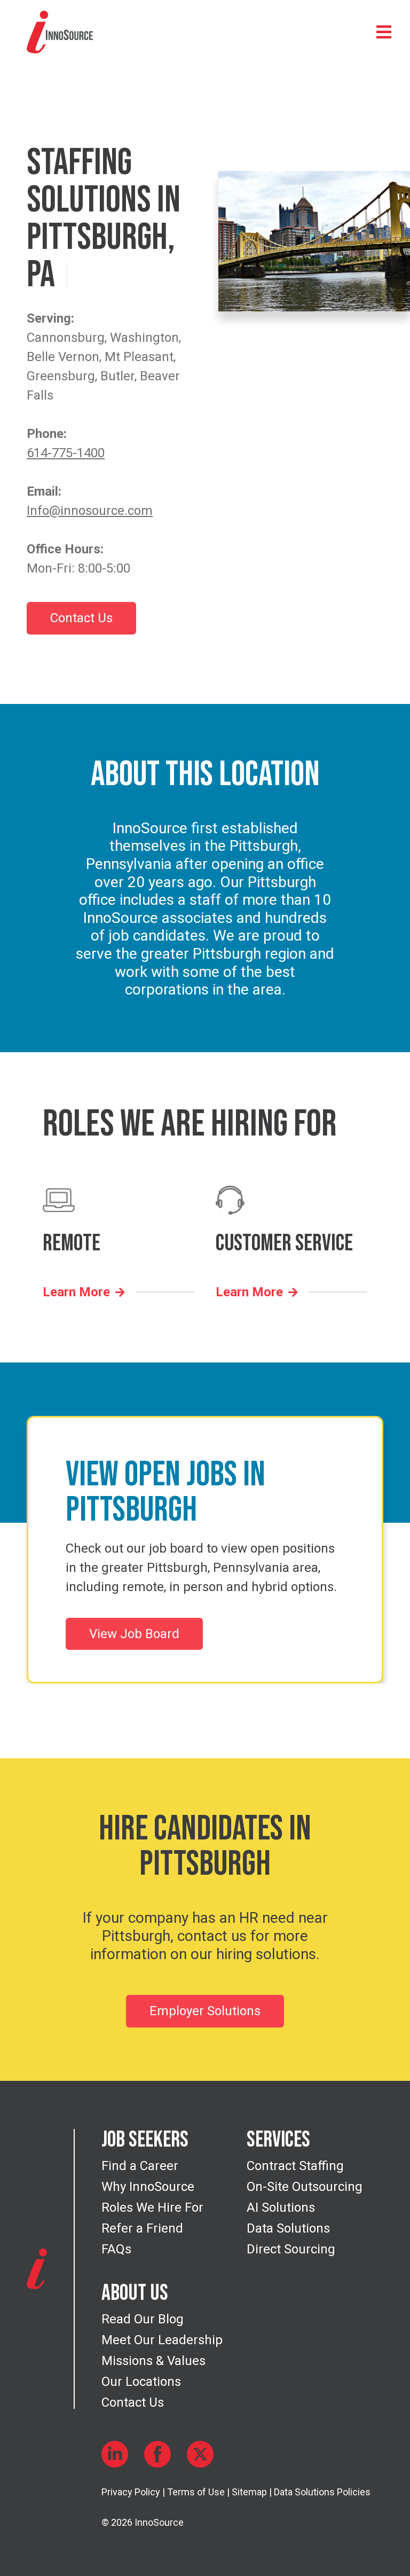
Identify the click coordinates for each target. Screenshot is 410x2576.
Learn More (76, 1292)
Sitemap (249, 2492)
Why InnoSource (148, 2187)
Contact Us (81, 618)
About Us (135, 2293)
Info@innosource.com (90, 511)
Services (278, 2140)
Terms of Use (196, 2492)
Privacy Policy (131, 2492)
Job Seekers (145, 2140)
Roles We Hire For (152, 2207)
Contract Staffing (295, 2166)
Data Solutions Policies (322, 2492)
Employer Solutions (205, 2011)
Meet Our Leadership (162, 2340)
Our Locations (141, 2382)
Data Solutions (288, 2228)
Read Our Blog (143, 2319)
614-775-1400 (66, 453)
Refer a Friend (142, 2228)
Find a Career (140, 2166)
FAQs (116, 2249)
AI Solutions (281, 2207)
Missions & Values (153, 2361)
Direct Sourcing (291, 2249)
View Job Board (134, 1634)
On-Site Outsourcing (305, 2187)
